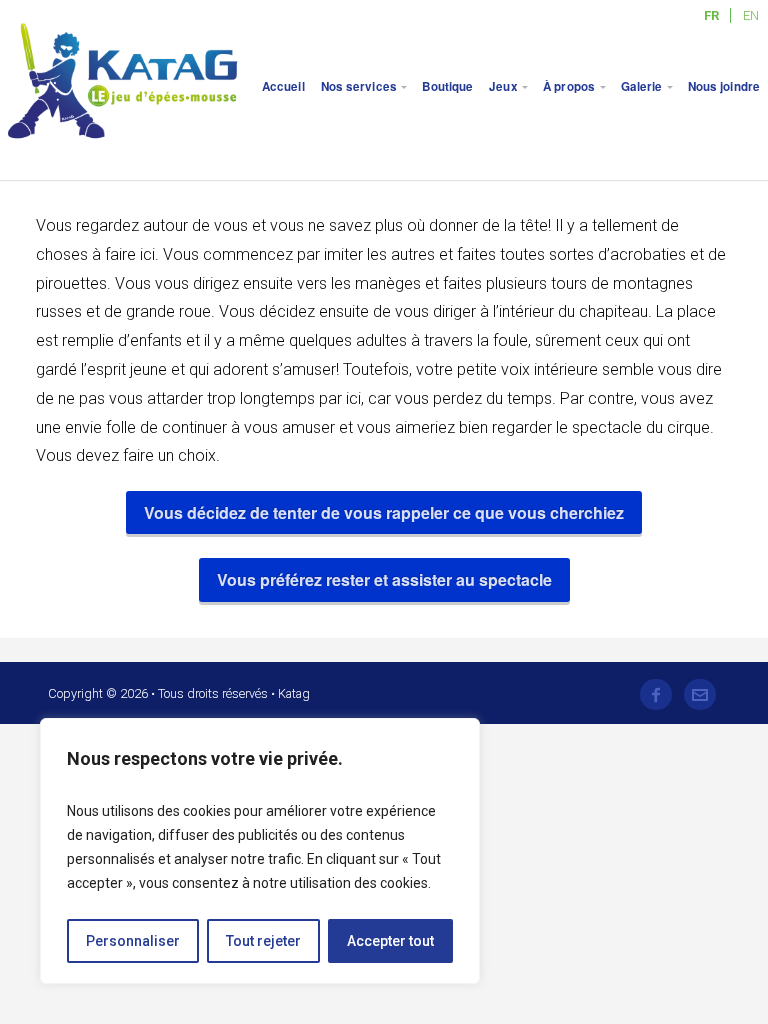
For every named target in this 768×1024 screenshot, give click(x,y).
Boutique (447, 86)
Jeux (503, 86)
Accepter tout (390, 941)
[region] (260, 851)
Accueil (283, 86)
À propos (569, 86)
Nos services (359, 86)
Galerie (642, 86)
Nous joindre (724, 86)
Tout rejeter (263, 941)
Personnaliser (133, 941)
